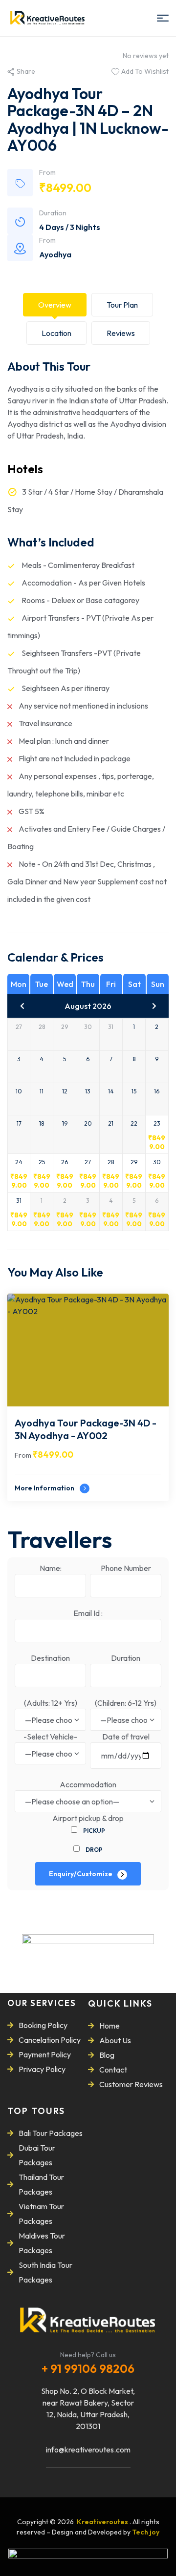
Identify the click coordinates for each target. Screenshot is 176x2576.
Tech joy (146, 2532)
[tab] (55, 305)
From (23, 1455)
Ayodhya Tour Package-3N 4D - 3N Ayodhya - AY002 (86, 1429)
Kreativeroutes (103, 2522)
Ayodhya (55, 254)
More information (45, 1488)
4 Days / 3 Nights (70, 227)
